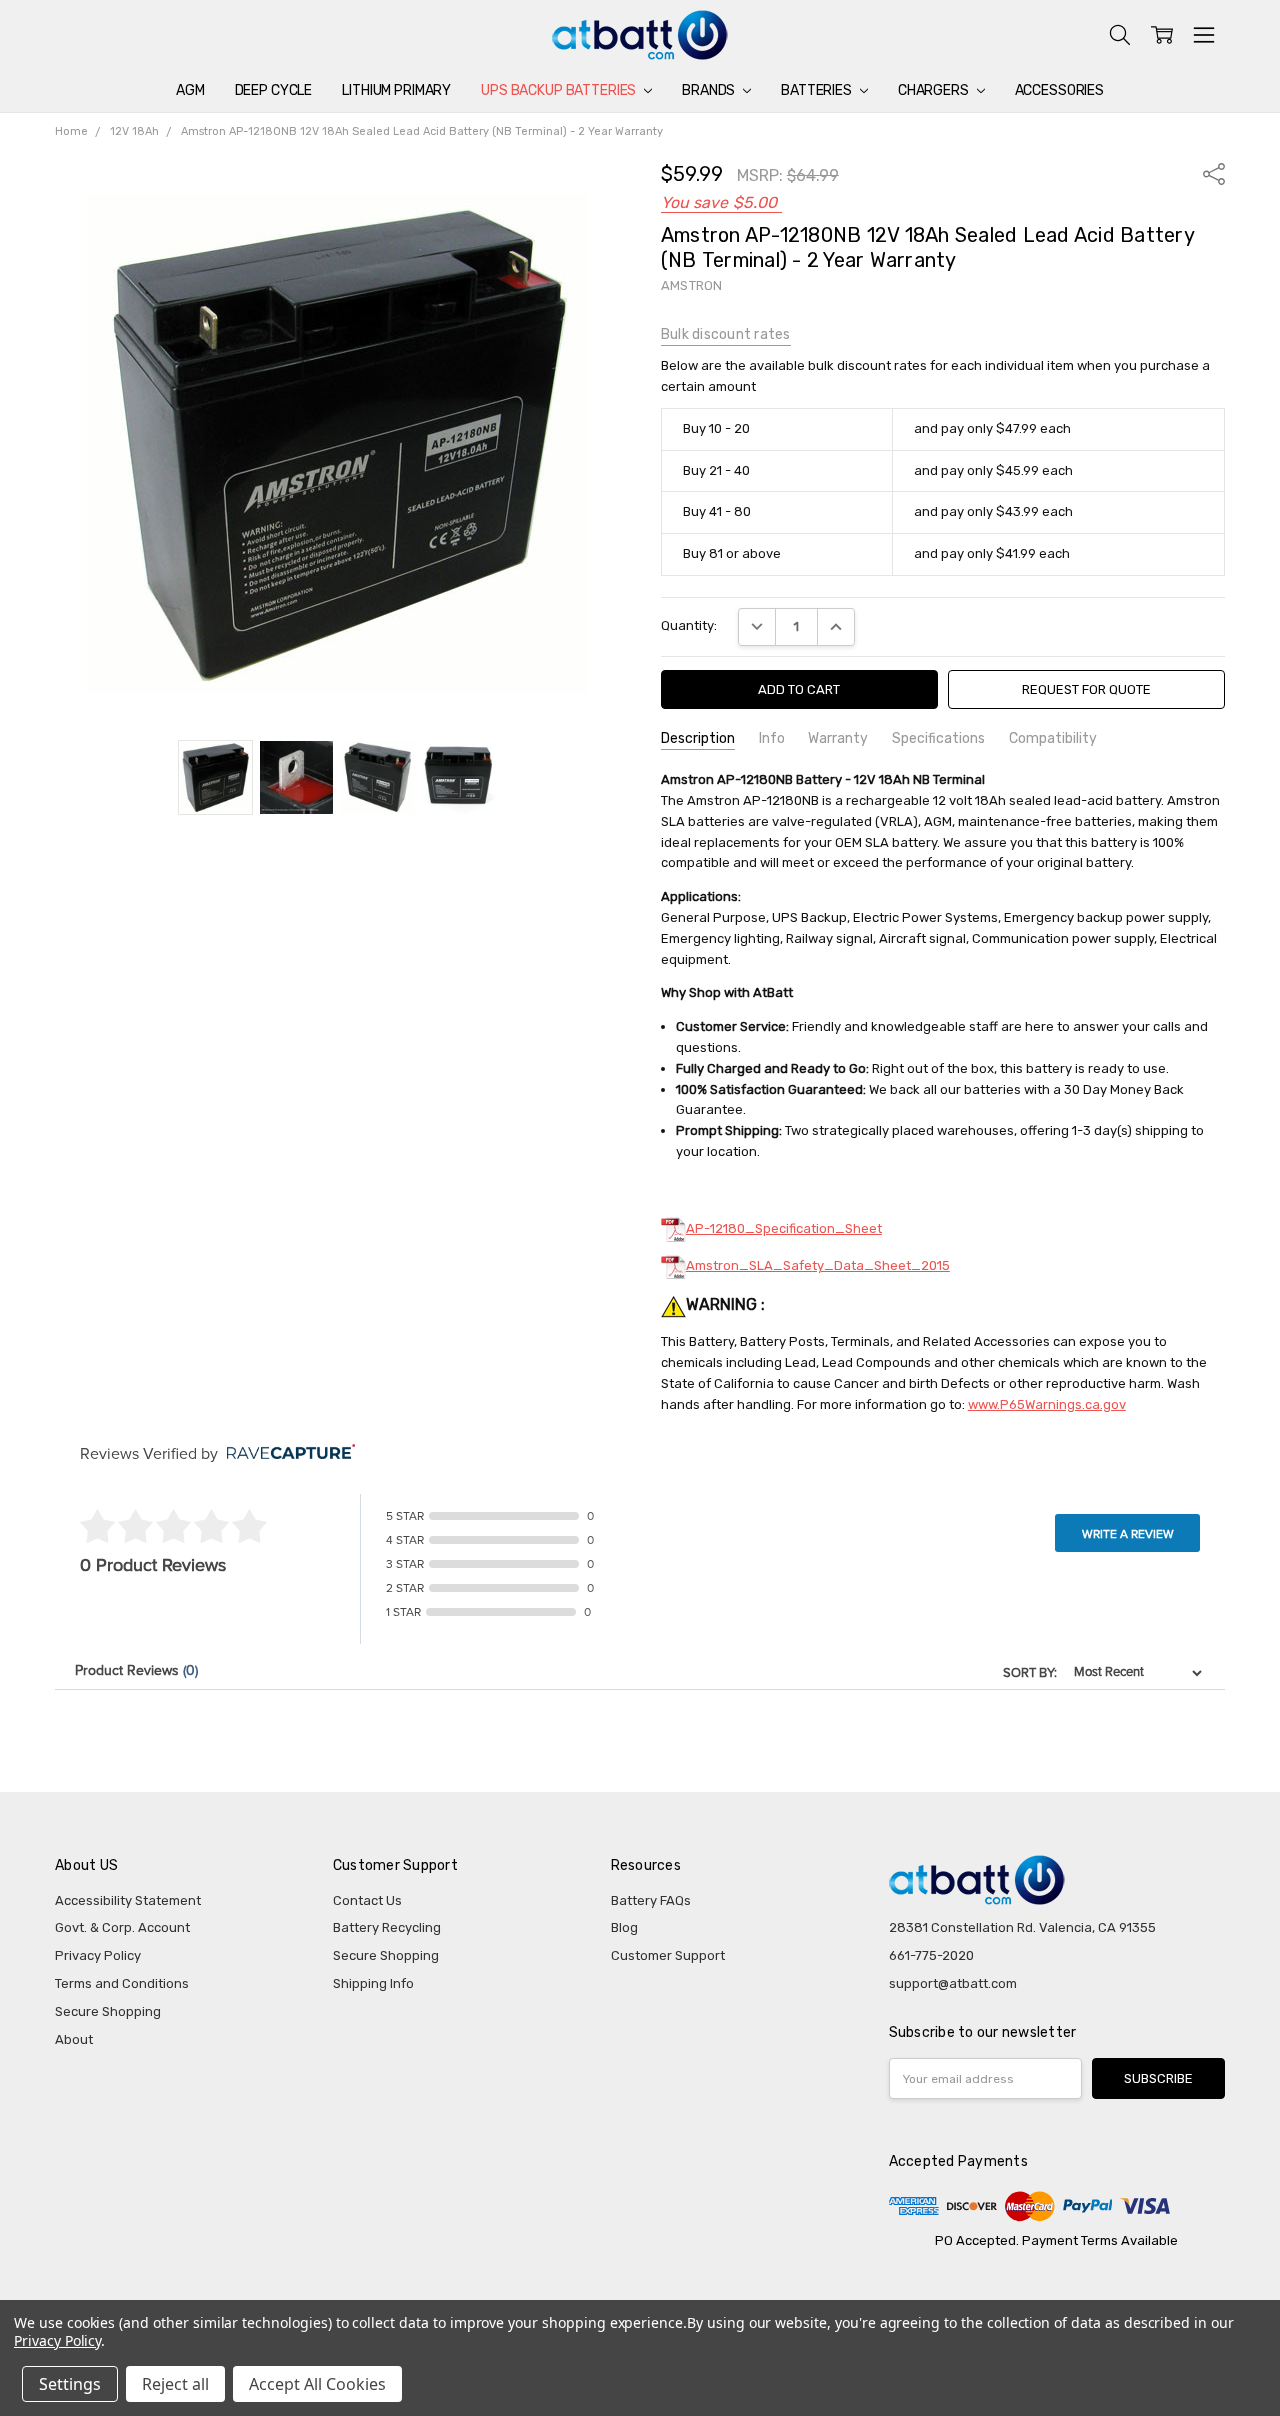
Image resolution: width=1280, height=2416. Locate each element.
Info (772, 738)
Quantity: (689, 625)
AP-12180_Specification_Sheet (784, 1228)
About (74, 2039)
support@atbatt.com (953, 1983)
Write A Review (1128, 1534)
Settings (70, 2384)
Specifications (938, 738)
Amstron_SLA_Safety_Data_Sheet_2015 (818, 1265)
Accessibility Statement (128, 1900)
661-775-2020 (931, 1955)
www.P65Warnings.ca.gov (1047, 1404)
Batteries (818, 90)
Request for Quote (1086, 689)
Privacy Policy (98, 1955)
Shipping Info (373, 1983)
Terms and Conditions (122, 1983)
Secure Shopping (108, 2011)
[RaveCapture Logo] (286, 1453)
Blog (624, 1927)
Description (698, 738)
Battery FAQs (651, 1900)
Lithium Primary (396, 90)
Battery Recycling (387, 1927)
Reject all (175, 2384)
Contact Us (367, 1900)
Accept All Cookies (317, 2384)
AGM (190, 90)
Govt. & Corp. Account (122, 1927)
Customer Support (668, 1955)
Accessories (1059, 90)
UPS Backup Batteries (560, 90)
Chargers (935, 90)
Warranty (838, 738)
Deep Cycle (274, 90)
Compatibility (1053, 738)
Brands (710, 90)
